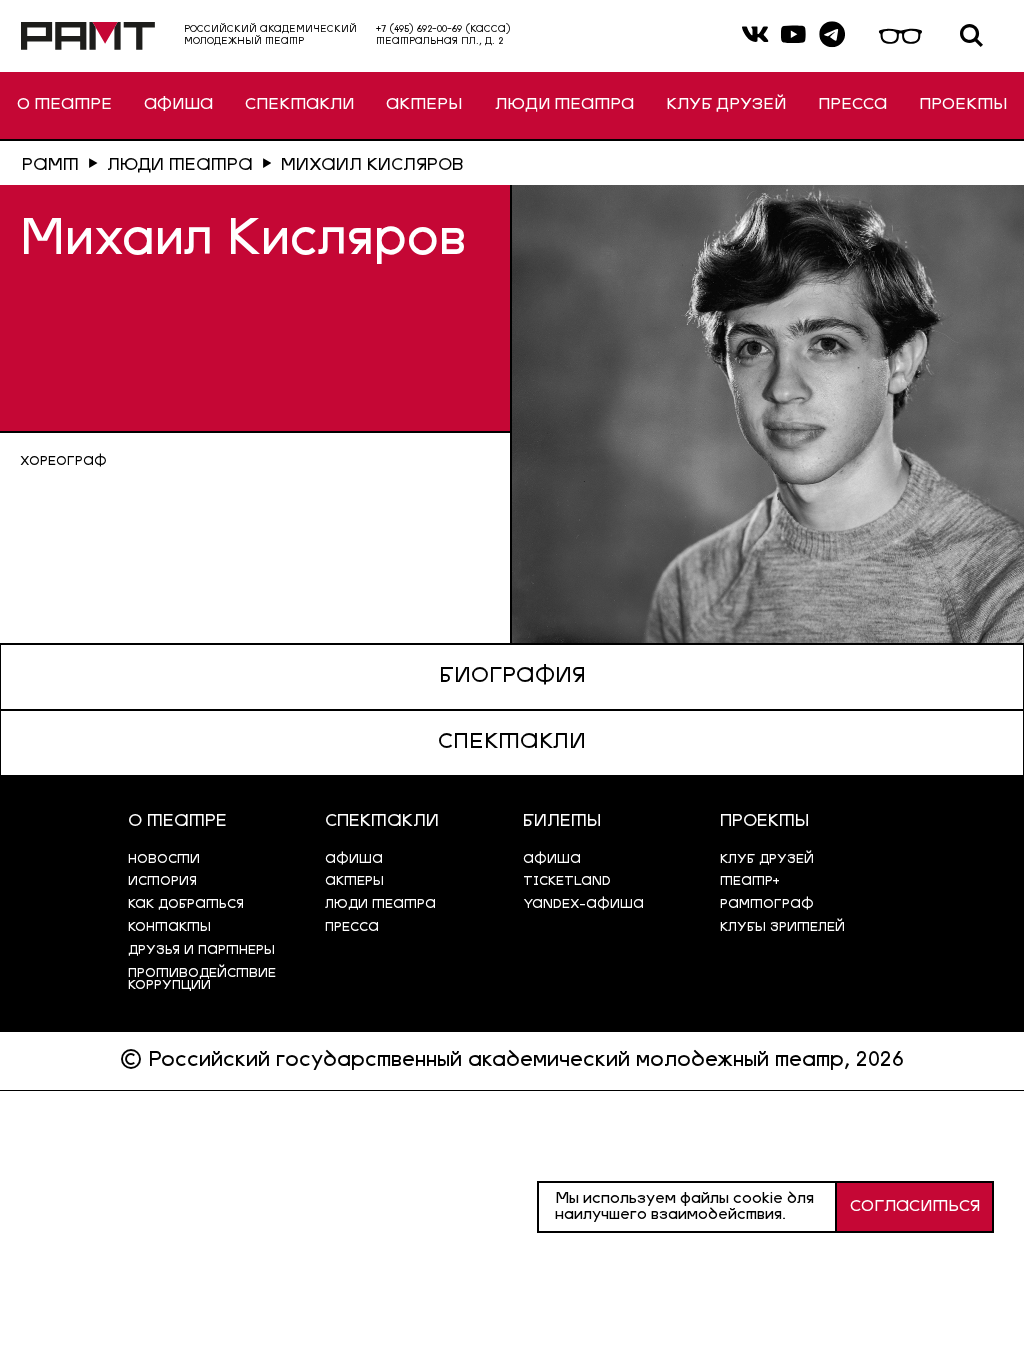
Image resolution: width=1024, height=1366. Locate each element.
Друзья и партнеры (201, 950)
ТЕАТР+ (750, 881)
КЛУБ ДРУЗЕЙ (726, 105)
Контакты (169, 927)
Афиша (552, 859)
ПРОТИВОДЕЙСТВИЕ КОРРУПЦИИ (202, 980)
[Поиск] (971, 36)
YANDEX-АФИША (583, 904)
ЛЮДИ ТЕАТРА (564, 105)
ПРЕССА (852, 105)
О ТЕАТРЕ (64, 105)
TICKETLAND (567, 881)
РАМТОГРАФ (767, 904)
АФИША (178, 105)
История (162, 881)
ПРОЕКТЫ (963, 105)
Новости (164, 859)
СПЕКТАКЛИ (299, 105)
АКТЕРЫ (424, 105)
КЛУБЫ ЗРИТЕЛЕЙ (782, 927)
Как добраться (186, 904)
